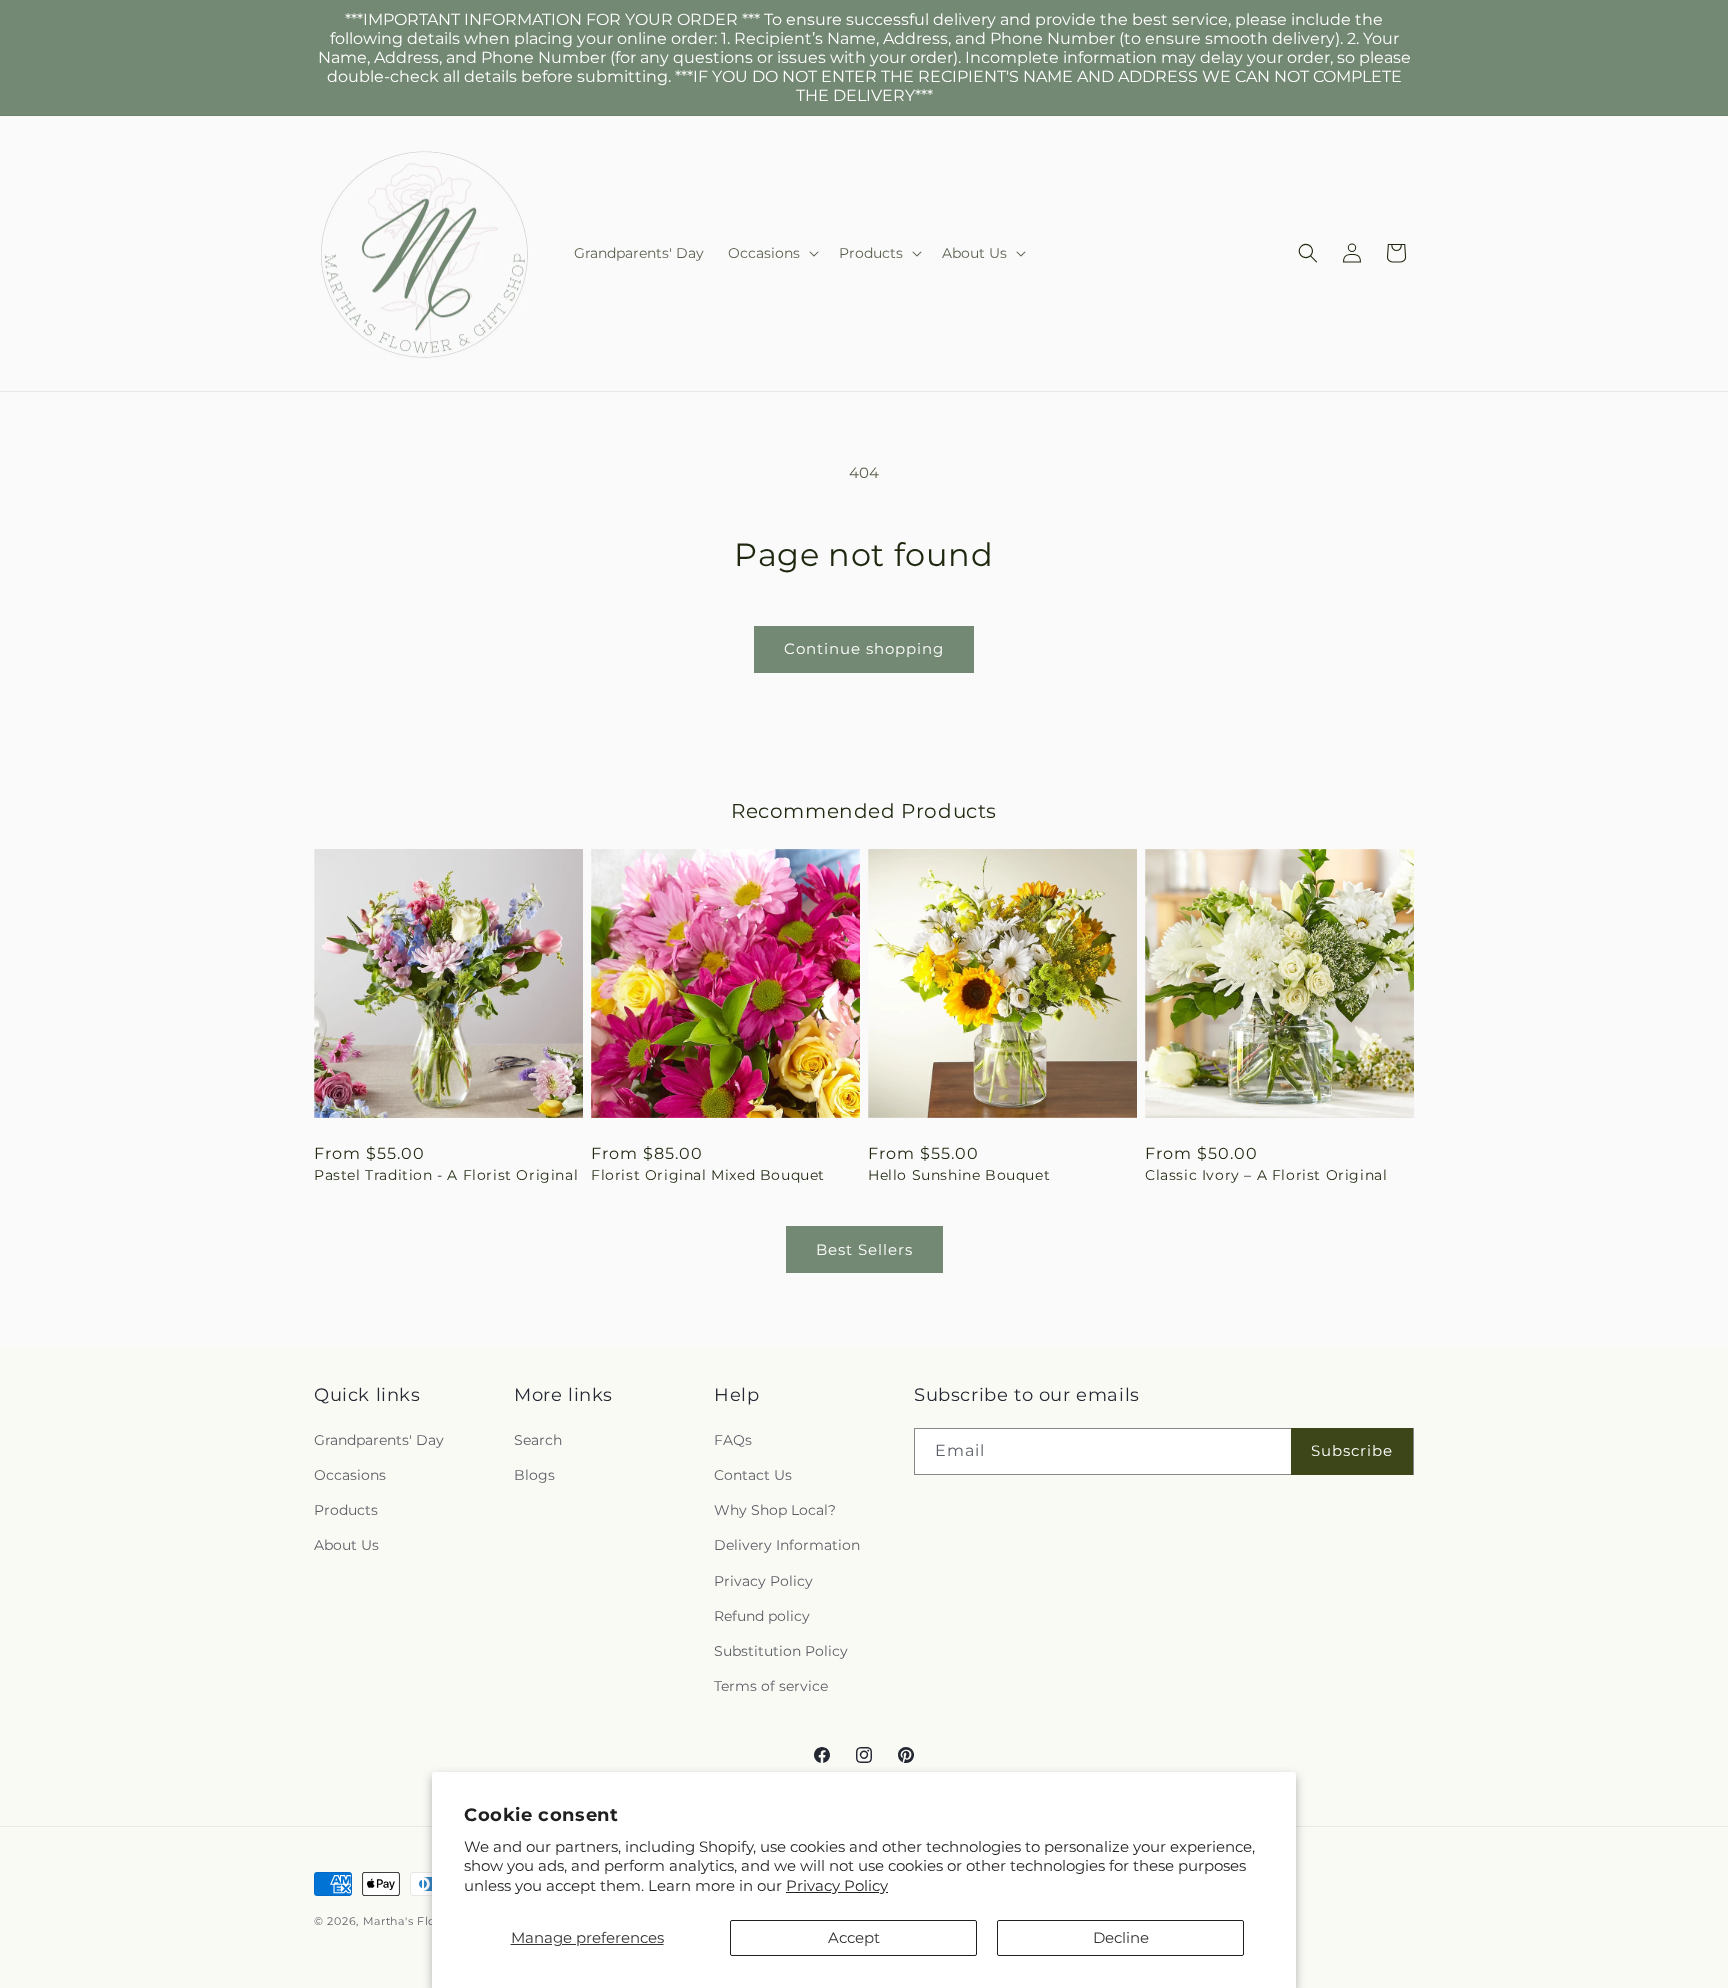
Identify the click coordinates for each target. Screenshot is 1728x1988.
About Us (346, 1545)
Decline (1121, 1937)
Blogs (534, 1475)
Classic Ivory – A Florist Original (1266, 1175)
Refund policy (762, 1616)
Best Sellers (864, 1249)
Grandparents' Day (379, 1440)
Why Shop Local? (775, 1510)
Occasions (350, 1475)
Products (346, 1510)
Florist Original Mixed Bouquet (708, 1175)
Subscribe (1352, 1450)
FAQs (733, 1440)
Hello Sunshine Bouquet (959, 1175)
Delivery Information (787, 1545)
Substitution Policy (781, 1651)
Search (538, 1440)
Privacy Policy (837, 1885)
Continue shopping (864, 648)
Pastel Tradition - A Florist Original (446, 1175)
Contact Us (753, 1475)
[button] (771, 253)
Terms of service (771, 1686)
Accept (854, 1937)
